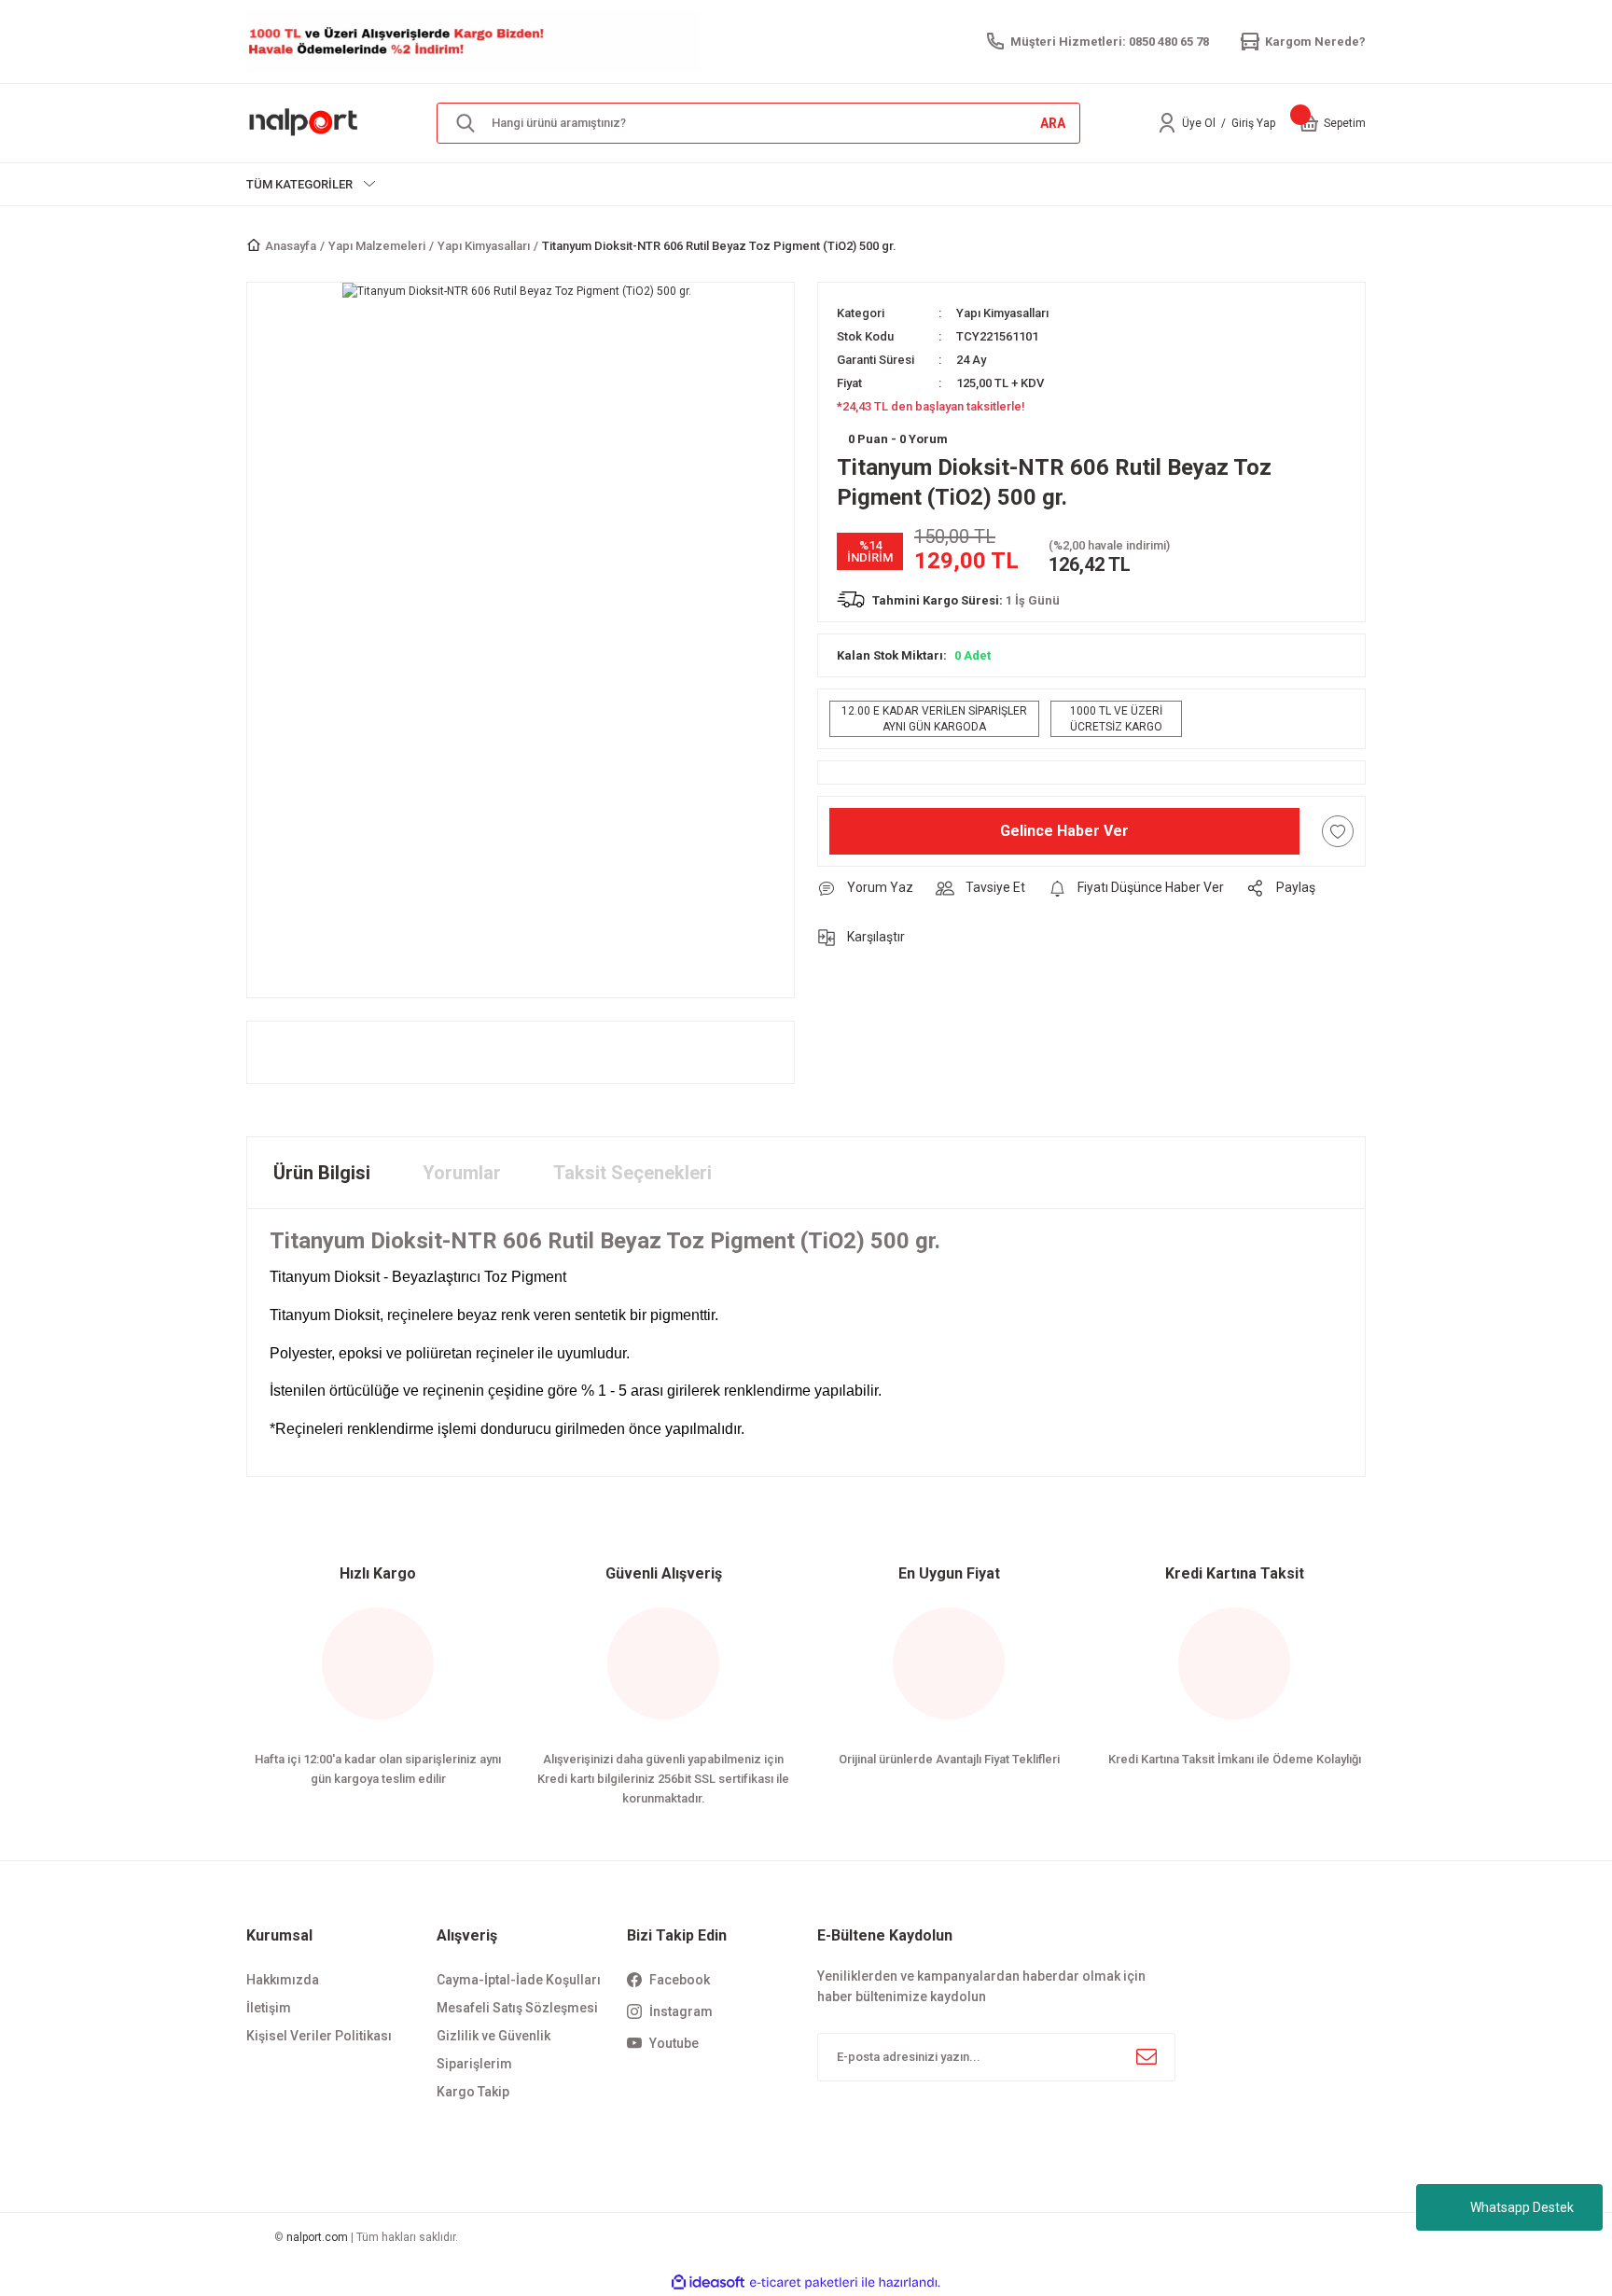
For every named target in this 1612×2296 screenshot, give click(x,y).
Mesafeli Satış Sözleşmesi (517, 2008)
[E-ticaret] (804, 2282)
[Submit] (1146, 2057)
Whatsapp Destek (1522, 2207)
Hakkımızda (283, 1980)
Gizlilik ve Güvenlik (493, 2036)
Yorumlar (462, 1173)
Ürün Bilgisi (322, 1173)
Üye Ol (1199, 123)
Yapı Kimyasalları (1002, 313)
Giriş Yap (1253, 123)
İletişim (269, 2008)
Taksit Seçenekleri (632, 1173)
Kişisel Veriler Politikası (319, 2036)
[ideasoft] (708, 2282)
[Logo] (304, 122)
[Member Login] (1167, 123)
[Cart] (1309, 123)
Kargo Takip (473, 2092)
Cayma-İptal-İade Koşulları (519, 1980)
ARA (1053, 123)
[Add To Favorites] (1338, 831)
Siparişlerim (474, 2064)
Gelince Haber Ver (1064, 831)
